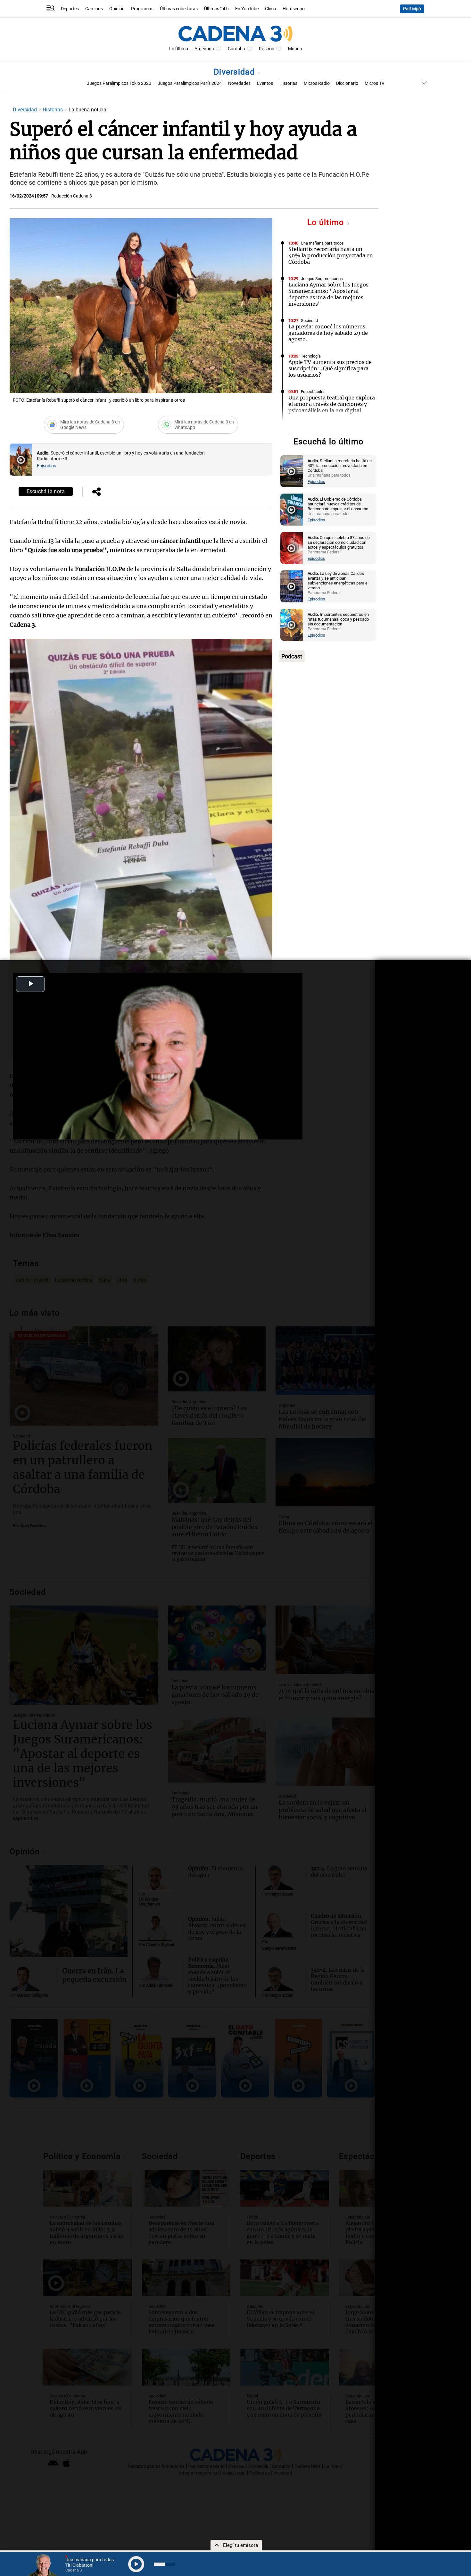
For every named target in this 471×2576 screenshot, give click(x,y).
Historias (288, 83)
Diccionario (347, 83)
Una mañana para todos (322, 243)
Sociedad (309, 321)
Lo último (327, 222)
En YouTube (247, 9)
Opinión (117, 9)
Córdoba (236, 49)
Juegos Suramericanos (322, 279)
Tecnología (311, 356)
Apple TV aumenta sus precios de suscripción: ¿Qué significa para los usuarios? (330, 368)
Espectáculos (313, 392)
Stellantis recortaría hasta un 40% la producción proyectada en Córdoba (331, 255)
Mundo (295, 49)
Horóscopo (294, 9)
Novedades (239, 83)
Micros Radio (317, 83)
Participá (412, 9)
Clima (271, 9)
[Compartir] (96, 492)
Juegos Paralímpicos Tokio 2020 (119, 83)
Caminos (94, 9)
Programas (142, 9)
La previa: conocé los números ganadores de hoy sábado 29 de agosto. (328, 333)
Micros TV (375, 83)
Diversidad (235, 72)
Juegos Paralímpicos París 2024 (190, 83)
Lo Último (179, 49)
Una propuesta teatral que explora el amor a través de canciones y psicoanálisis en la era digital (332, 404)
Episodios (46, 466)
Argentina (204, 49)
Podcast (292, 656)
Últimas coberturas (179, 9)
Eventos (265, 83)
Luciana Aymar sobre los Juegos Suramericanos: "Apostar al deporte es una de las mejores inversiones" (328, 294)
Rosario (267, 49)
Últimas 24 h (216, 9)
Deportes (70, 9)
